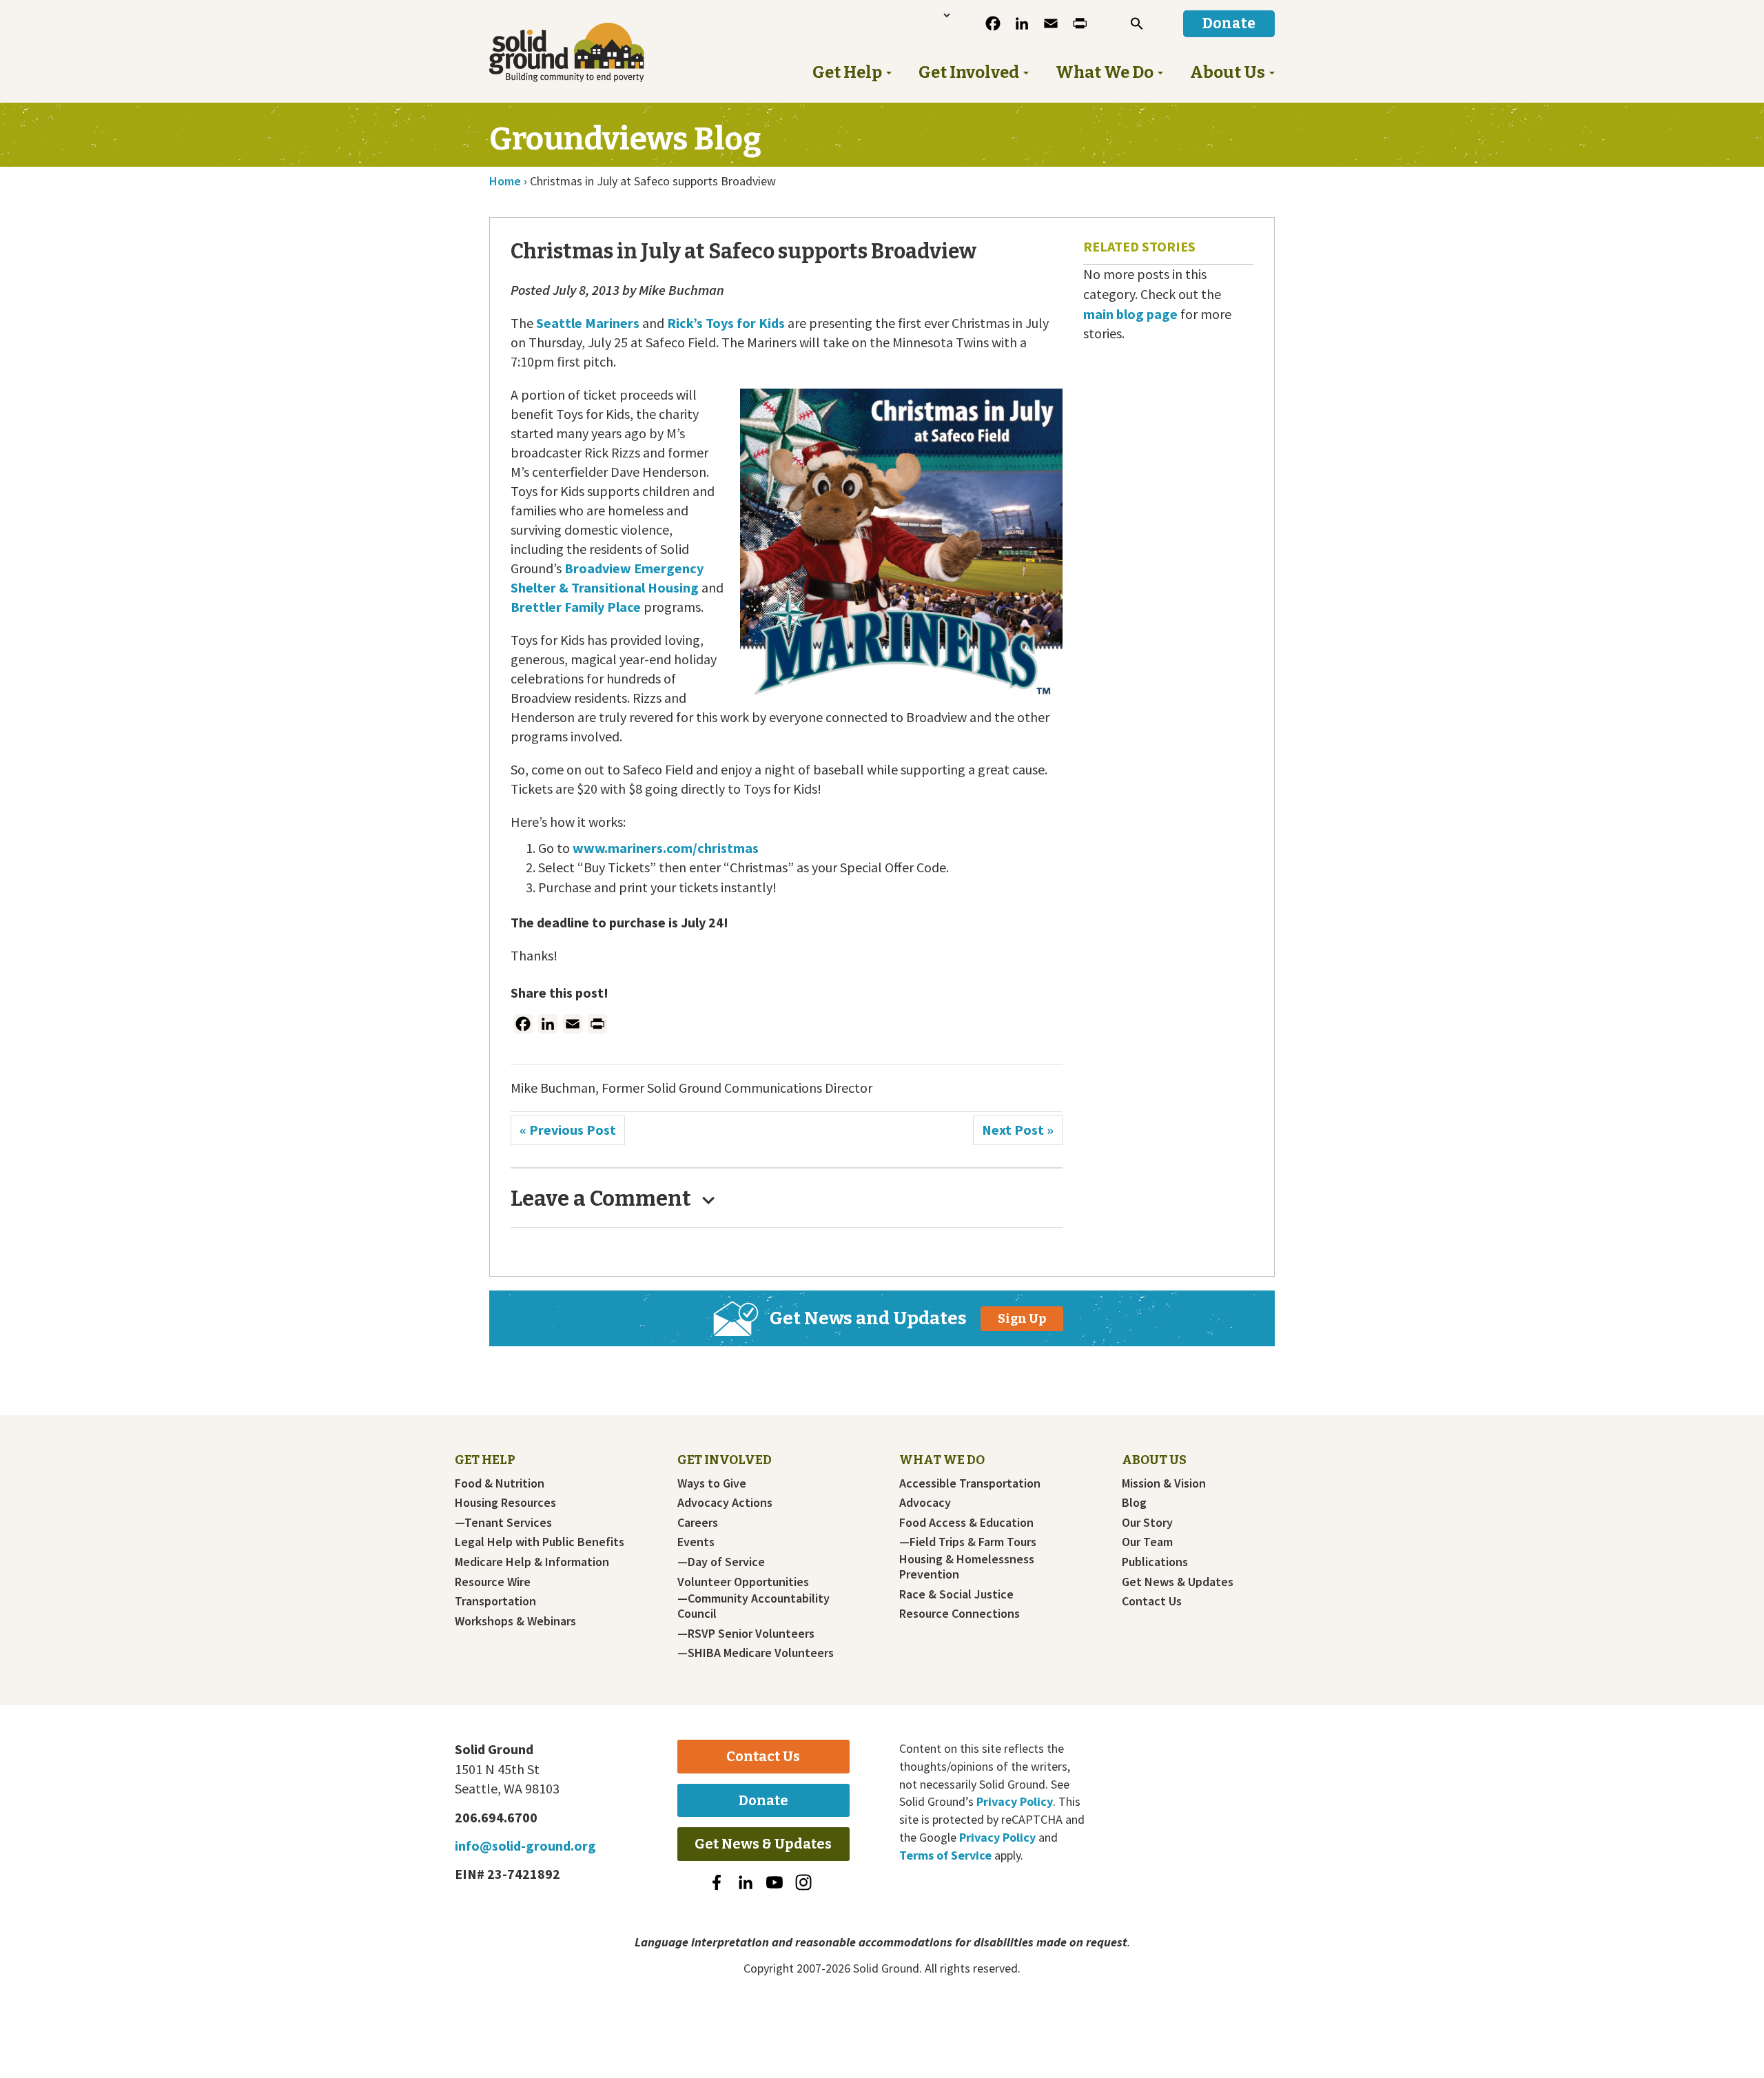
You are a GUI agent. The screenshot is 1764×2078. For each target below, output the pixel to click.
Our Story (1147, 1523)
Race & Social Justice (956, 1594)
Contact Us (1152, 1601)
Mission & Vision (1164, 1483)
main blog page (1130, 314)
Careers (698, 1523)
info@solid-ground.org (525, 1845)
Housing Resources (505, 1503)
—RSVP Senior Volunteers (746, 1634)
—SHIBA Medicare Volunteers (756, 1653)
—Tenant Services (503, 1523)
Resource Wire (493, 1582)
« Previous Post (568, 1130)
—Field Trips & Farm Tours (968, 1542)
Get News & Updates (1178, 1582)
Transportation (495, 1601)
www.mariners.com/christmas (666, 848)
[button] (1137, 23)
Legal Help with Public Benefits (540, 1542)
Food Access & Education (966, 1523)
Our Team (1147, 1542)
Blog (1134, 1503)
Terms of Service (945, 1855)
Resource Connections (960, 1614)
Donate (763, 1800)
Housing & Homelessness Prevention (967, 1567)
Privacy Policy (1015, 1801)
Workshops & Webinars (515, 1621)
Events (696, 1542)
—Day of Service (721, 1562)
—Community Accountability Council (753, 1606)
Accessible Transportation (970, 1483)
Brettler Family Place (576, 607)
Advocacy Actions (725, 1503)
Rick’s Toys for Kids (726, 323)
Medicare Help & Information (532, 1562)
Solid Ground (589, 52)
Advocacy (925, 1503)
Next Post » (1018, 1130)
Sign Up (1022, 1319)
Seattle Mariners (588, 323)
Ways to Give (712, 1483)
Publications (1155, 1562)
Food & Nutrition (500, 1483)
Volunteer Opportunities (743, 1582)
